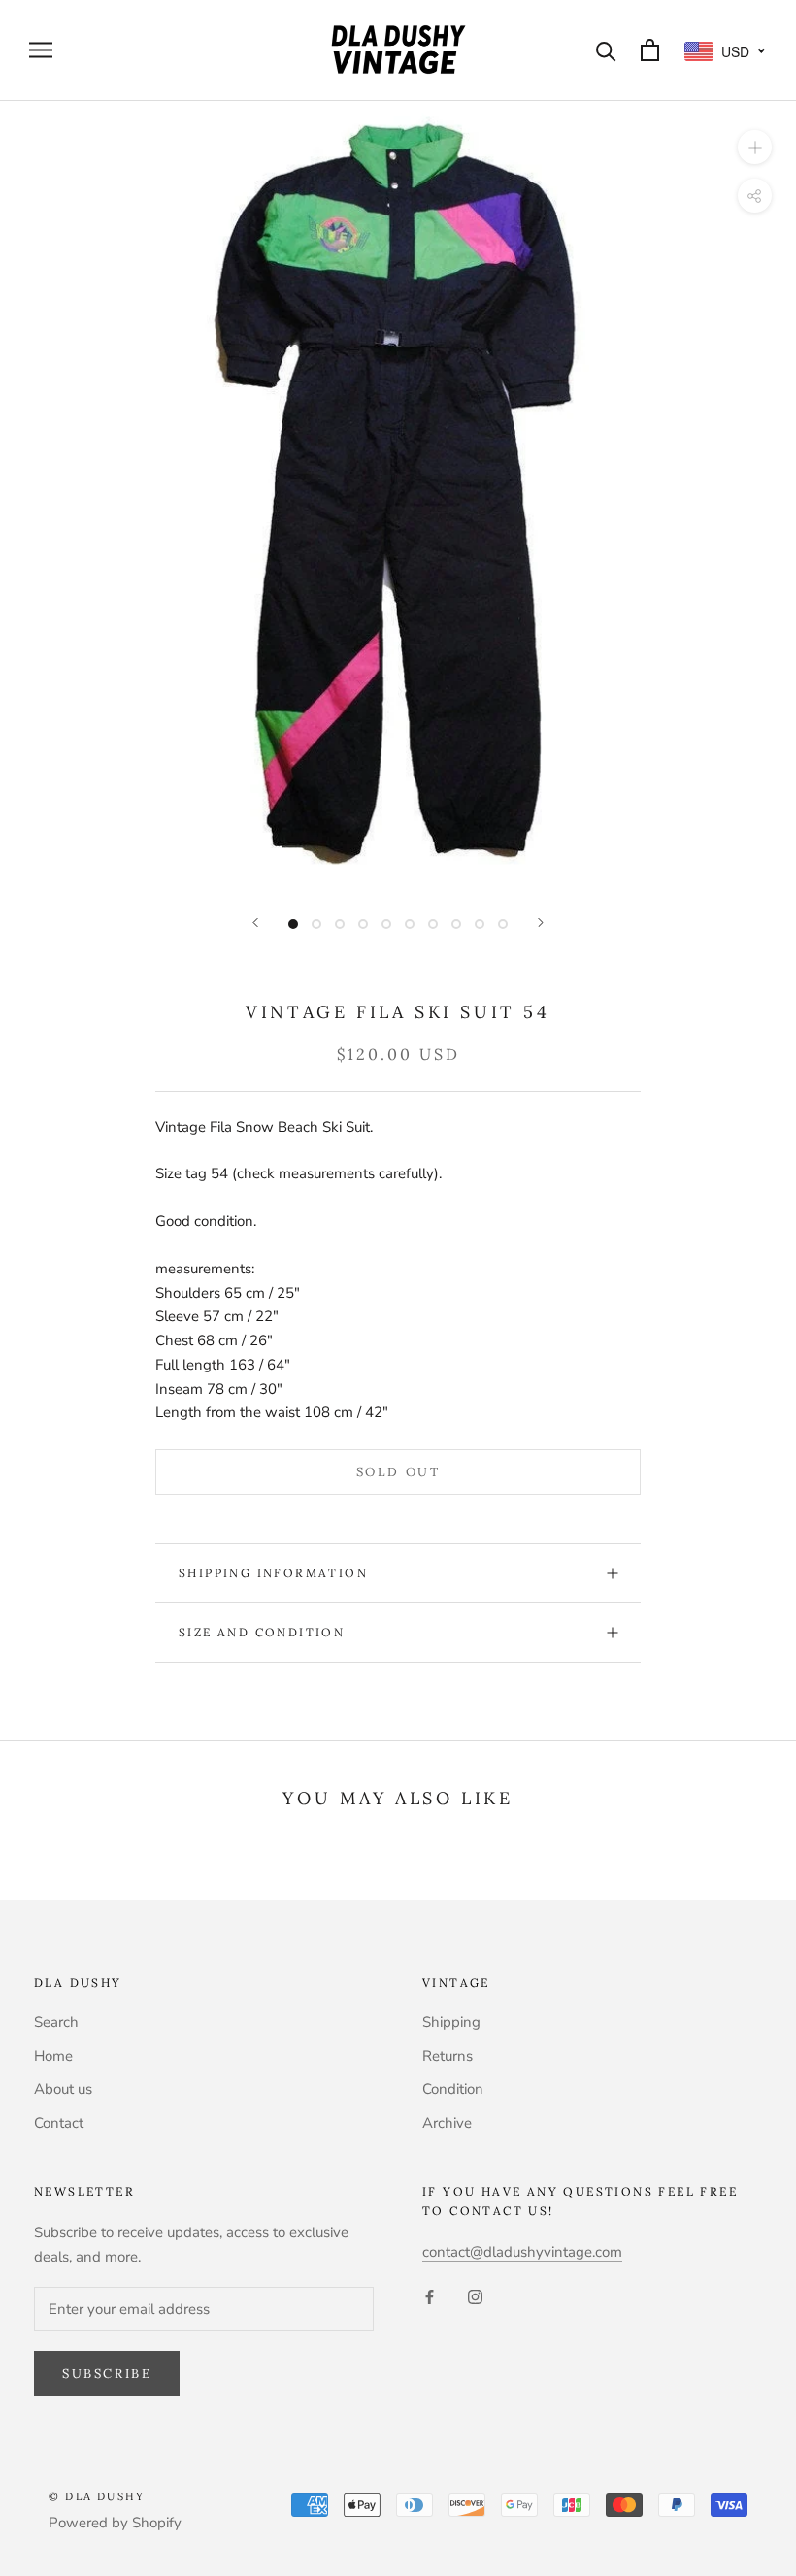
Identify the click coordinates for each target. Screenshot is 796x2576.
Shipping (451, 2022)
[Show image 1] (293, 924)
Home (53, 2056)
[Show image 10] (503, 924)
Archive (447, 2123)
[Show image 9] (480, 924)
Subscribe (107, 2374)
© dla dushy (97, 2496)
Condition (453, 2089)
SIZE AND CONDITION (262, 1632)
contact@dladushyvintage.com (522, 2252)
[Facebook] (430, 2296)
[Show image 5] (386, 924)
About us (63, 2089)
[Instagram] (475, 2296)
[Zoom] (755, 146)
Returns (448, 2056)
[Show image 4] (363, 924)
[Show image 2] (316, 924)
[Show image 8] (456, 924)
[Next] (541, 923)
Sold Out (398, 1472)
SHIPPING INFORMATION (273, 1573)
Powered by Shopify (115, 2523)
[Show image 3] (340, 924)
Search (56, 2022)
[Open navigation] (41, 50)
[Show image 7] (433, 924)
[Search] (606, 50)
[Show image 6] (410, 924)
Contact (59, 2123)
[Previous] (255, 923)
